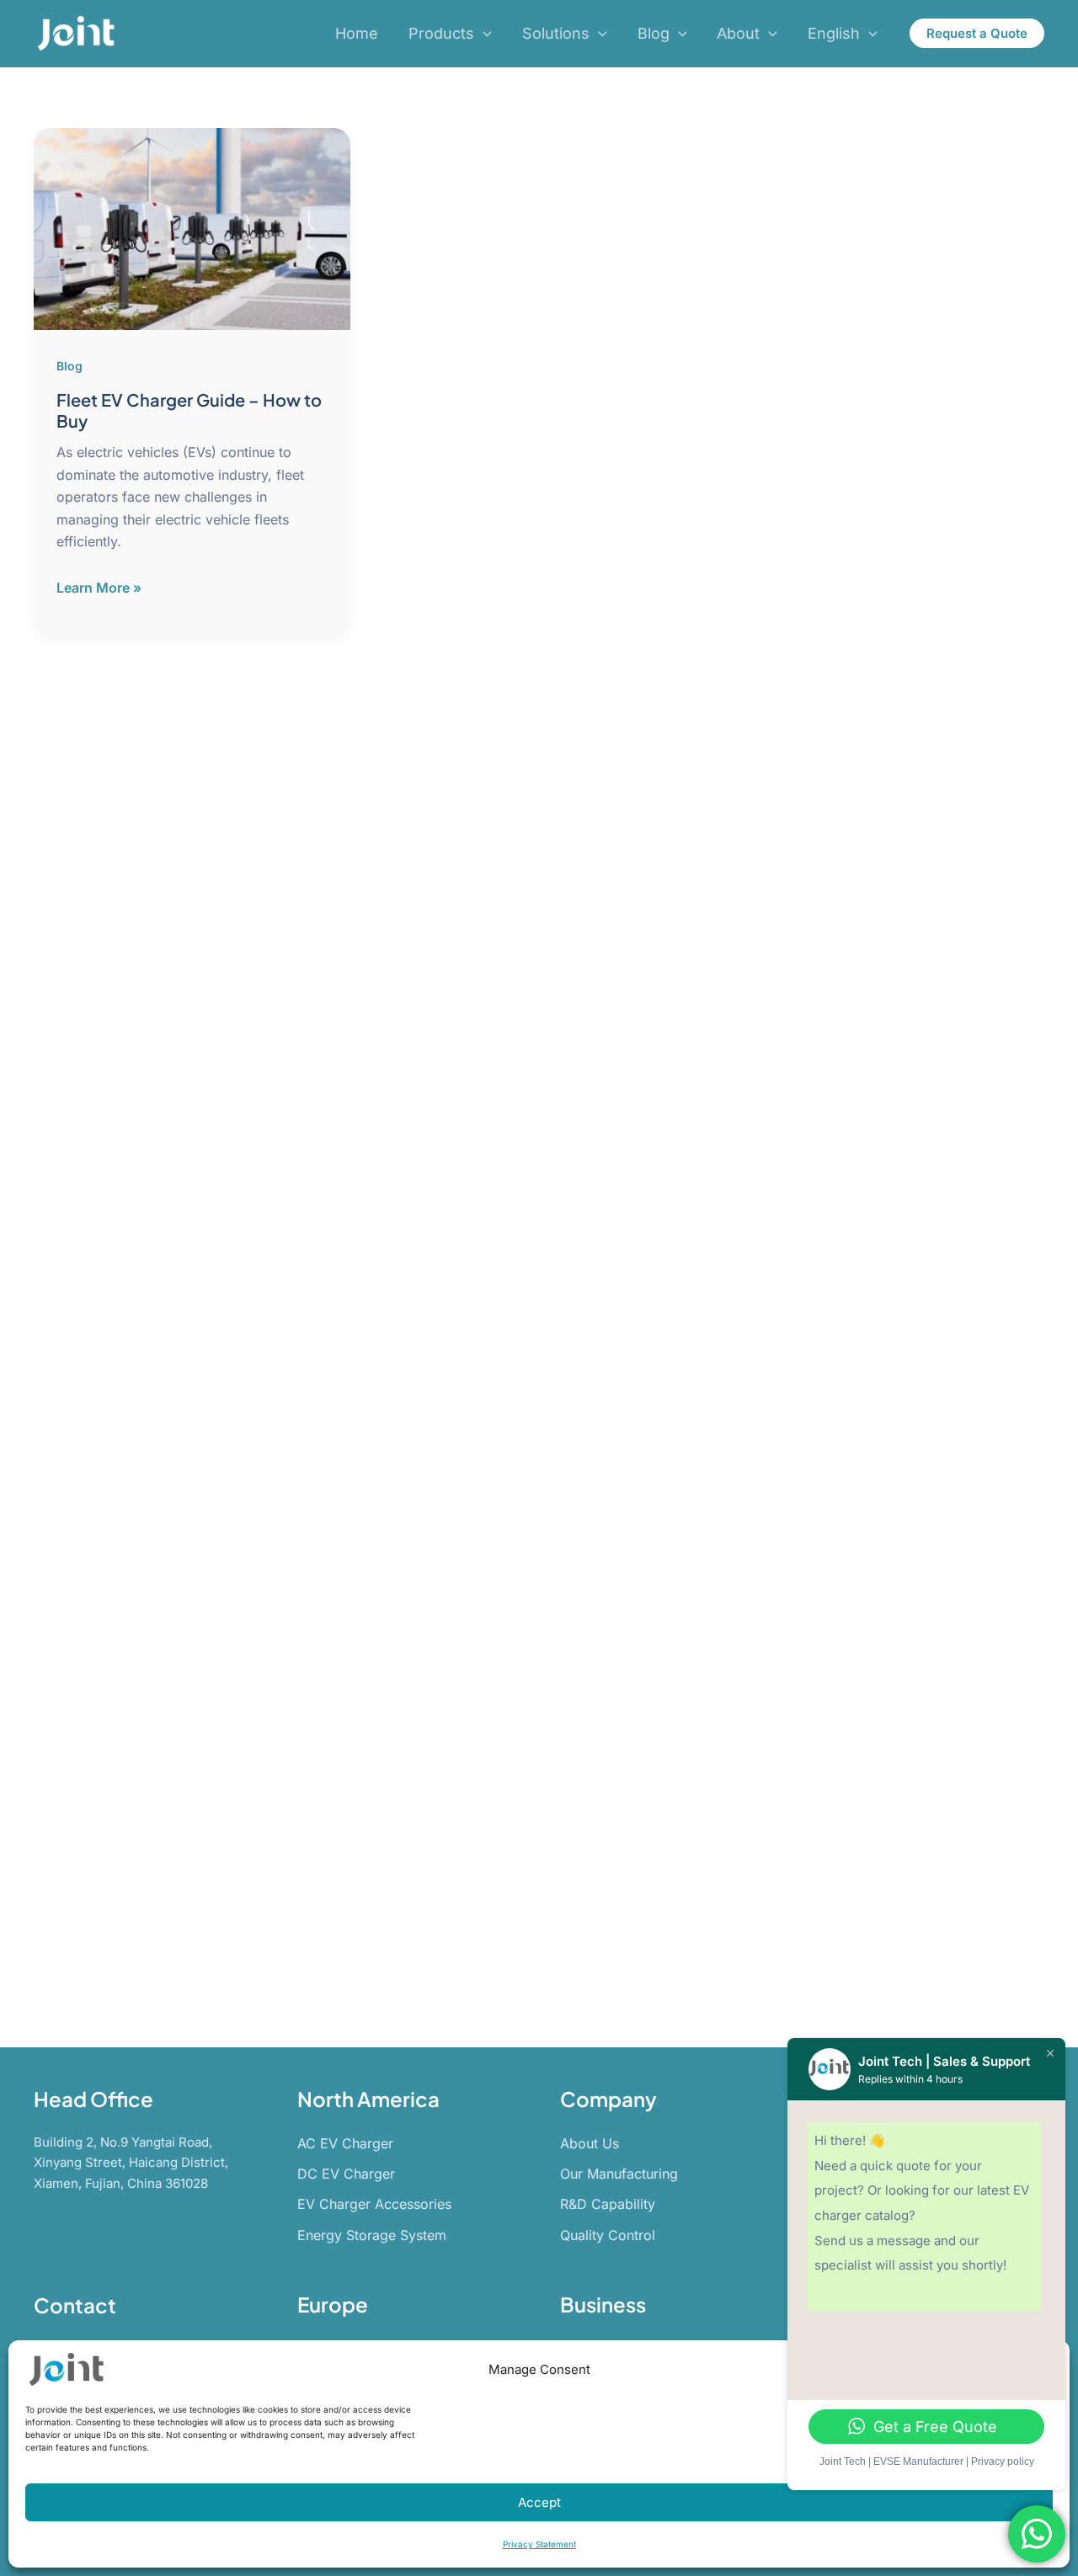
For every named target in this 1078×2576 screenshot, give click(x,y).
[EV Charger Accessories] (374, 2204)
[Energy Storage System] (372, 2235)
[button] (483, 34)
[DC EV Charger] (346, 2174)
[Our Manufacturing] (619, 2174)
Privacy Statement (539, 2544)
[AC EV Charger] (345, 2143)
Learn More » (99, 588)
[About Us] (590, 2143)
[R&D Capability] (608, 2204)
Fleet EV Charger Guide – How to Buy (189, 410)
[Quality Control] (608, 2235)
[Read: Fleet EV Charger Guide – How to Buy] (192, 228)
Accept (539, 2502)
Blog (69, 366)
